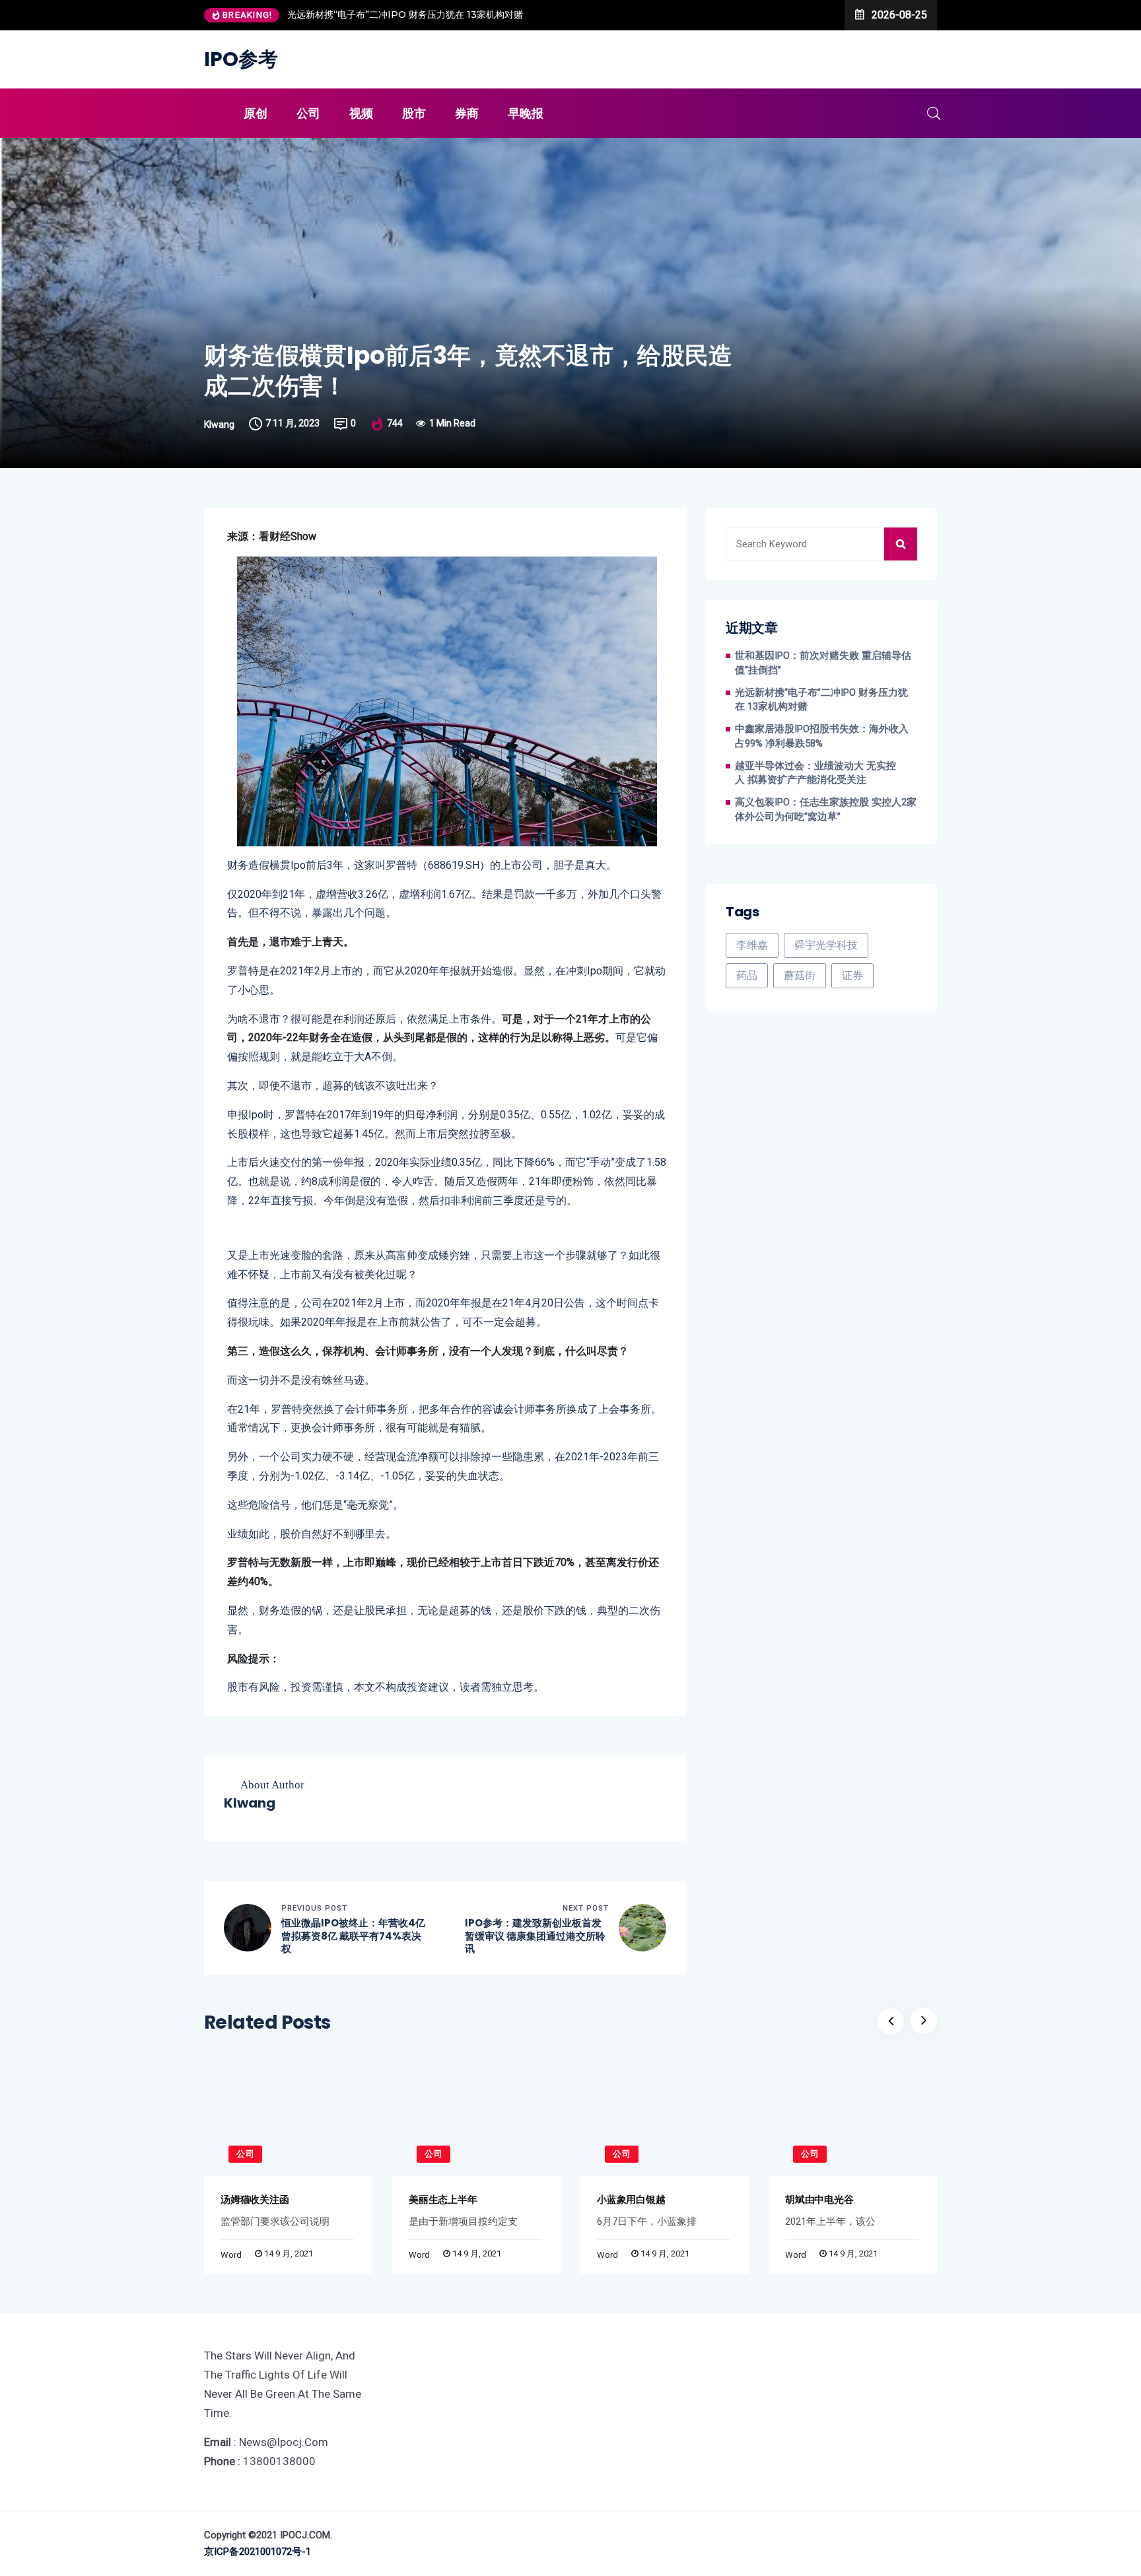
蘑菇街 (800, 975)
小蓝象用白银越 (631, 2199)
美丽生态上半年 (443, 2199)
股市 (414, 113)
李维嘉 (752, 945)
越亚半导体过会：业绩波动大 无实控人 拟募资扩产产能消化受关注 (815, 773)
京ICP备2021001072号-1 (258, 2552)
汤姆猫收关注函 (255, 2199)
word (231, 2255)
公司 (308, 113)
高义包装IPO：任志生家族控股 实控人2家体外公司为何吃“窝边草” (826, 810)
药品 (747, 975)
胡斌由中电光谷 (819, 2199)
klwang (219, 424)
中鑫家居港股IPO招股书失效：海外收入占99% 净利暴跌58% (822, 736)
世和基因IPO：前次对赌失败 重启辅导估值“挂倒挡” (823, 663)
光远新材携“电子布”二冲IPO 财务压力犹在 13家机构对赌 (405, 15)
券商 (467, 113)
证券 (852, 975)
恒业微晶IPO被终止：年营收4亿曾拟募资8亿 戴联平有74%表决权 (353, 1936)
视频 (361, 113)
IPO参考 (241, 59)
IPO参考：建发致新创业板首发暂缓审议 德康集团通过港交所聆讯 (535, 1936)
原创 (256, 113)
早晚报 (526, 113)
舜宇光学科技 (826, 945)
